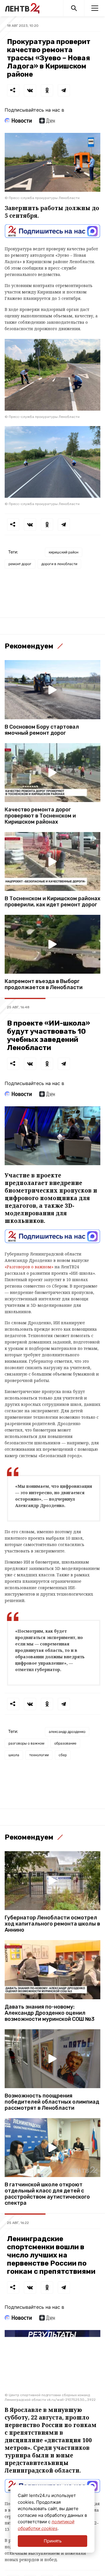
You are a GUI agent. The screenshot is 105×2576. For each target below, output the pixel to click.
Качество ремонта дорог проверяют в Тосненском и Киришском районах (40, 816)
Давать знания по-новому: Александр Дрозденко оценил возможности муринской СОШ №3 (50, 2013)
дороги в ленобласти (59, 564)
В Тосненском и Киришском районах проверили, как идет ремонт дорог (52, 902)
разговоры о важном (26, 1743)
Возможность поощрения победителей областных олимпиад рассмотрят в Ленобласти (52, 2102)
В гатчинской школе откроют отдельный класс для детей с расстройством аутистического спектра (47, 2194)
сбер (63, 1755)
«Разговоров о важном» (29, 1267)
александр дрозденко (67, 1732)
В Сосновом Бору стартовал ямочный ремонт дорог (42, 730)
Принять (53, 2541)
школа (14, 1755)
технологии (39, 1755)
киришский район (64, 552)
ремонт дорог (20, 564)
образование (65, 1743)
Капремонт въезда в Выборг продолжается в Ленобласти (44, 984)
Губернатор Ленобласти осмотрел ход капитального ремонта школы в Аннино (52, 1924)
